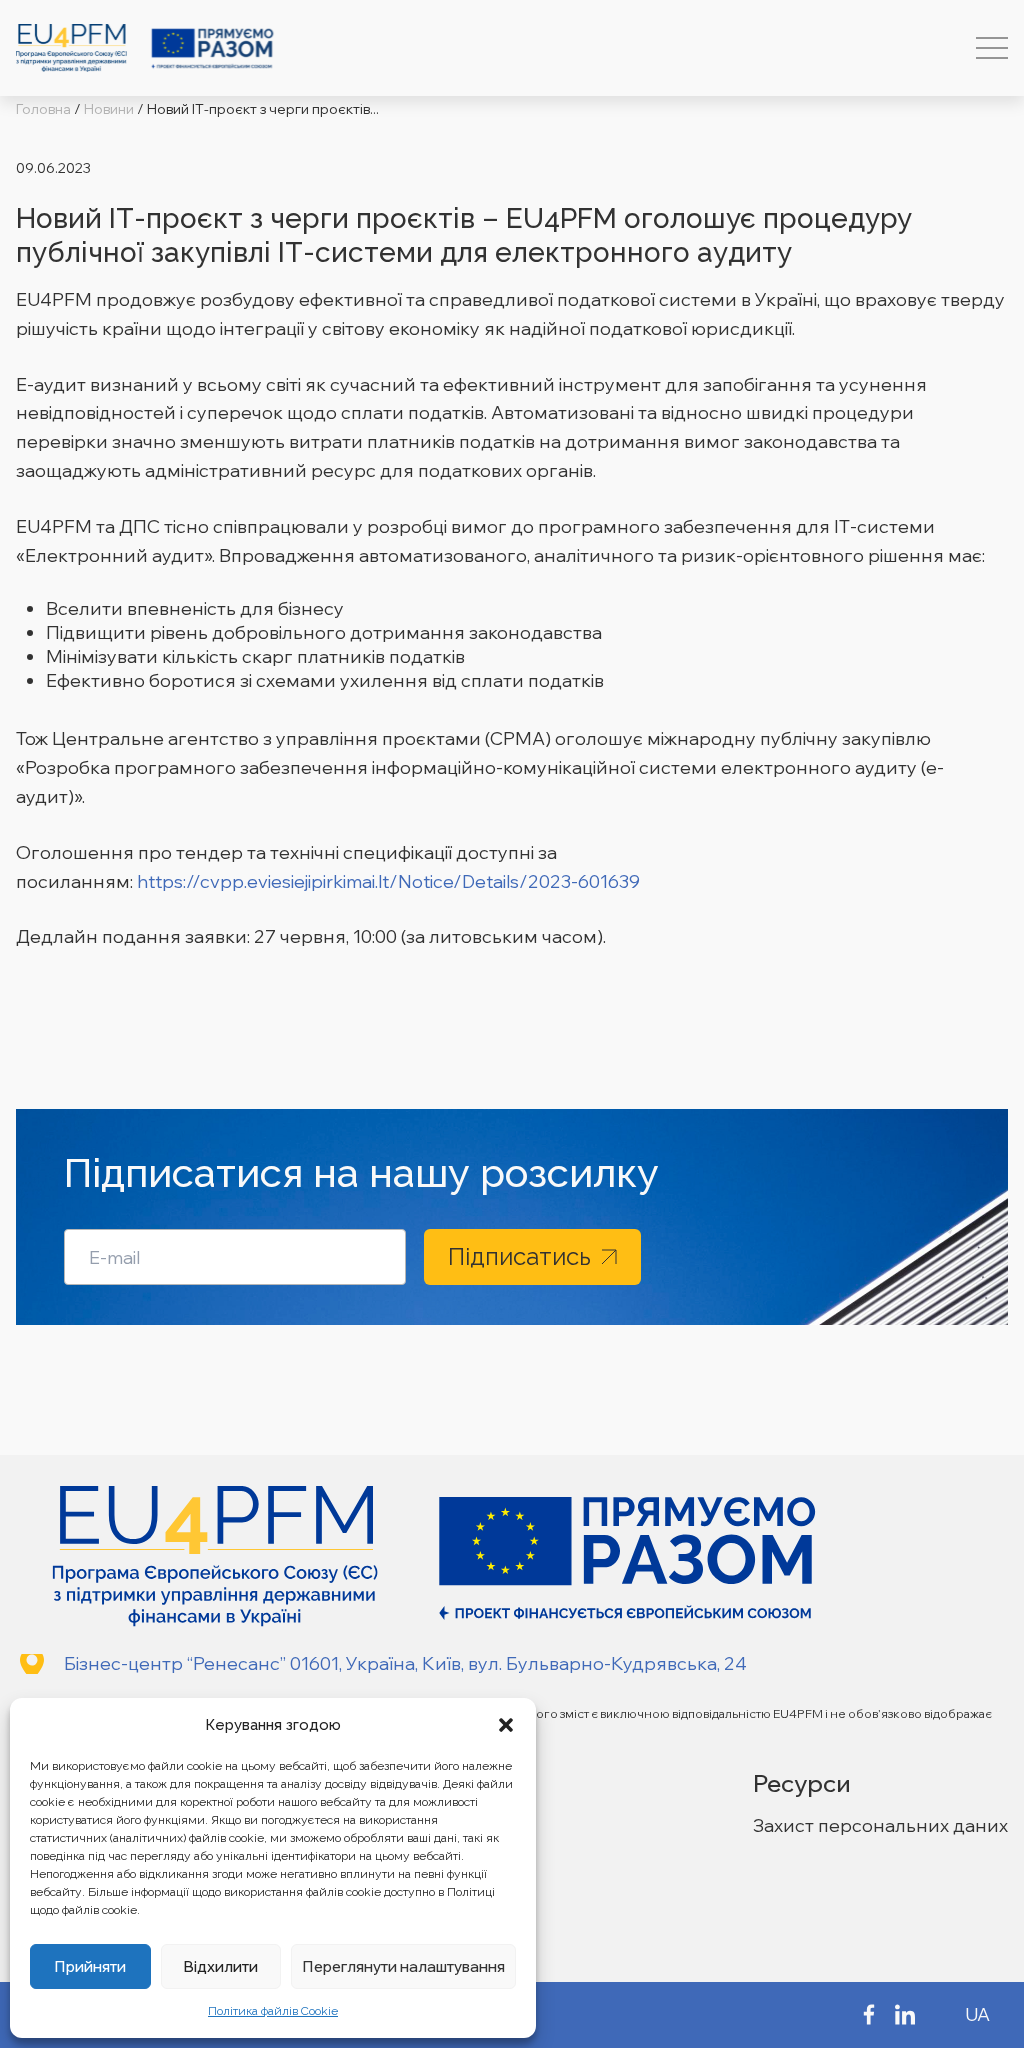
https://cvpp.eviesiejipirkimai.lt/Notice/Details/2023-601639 (388, 881)
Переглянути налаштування (403, 1966)
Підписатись (519, 1256)
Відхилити (220, 1966)
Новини (109, 109)
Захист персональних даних (880, 1825)
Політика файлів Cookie (273, 2011)
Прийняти (90, 1966)
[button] (506, 1725)
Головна (43, 109)
